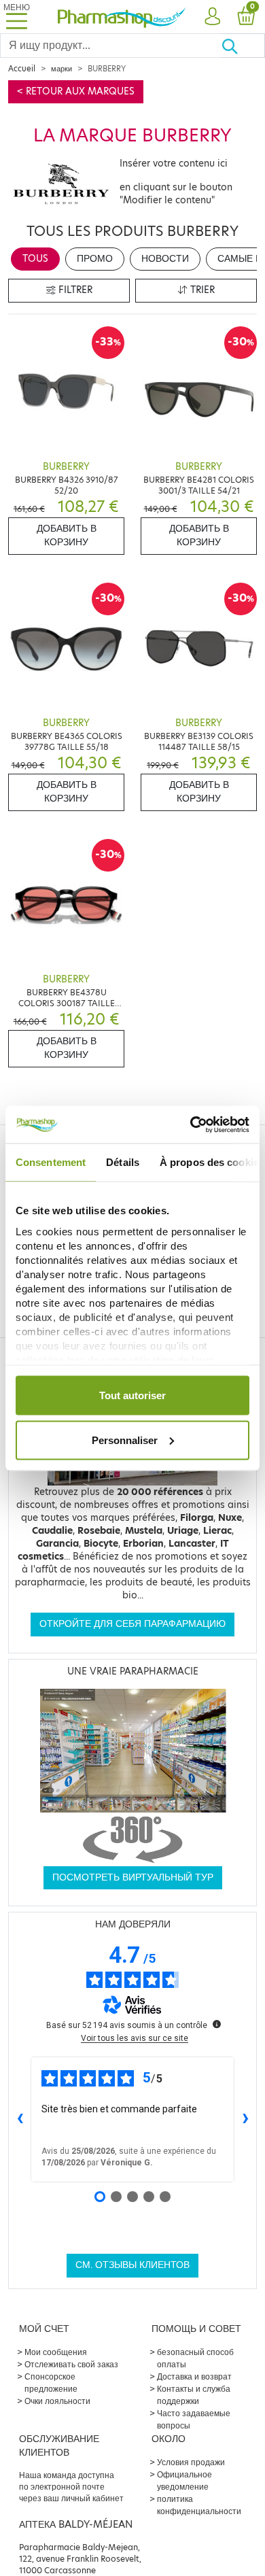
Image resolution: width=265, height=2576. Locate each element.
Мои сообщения (56, 2352)
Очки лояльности (57, 2401)
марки (61, 69)
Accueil (22, 69)
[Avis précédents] (20, 2119)
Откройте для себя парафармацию (132, 1624)
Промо (95, 259)
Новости (165, 259)
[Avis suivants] (245, 2119)
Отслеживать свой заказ (71, 2364)
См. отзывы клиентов (132, 2265)
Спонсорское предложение (51, 2383)
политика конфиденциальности (199, 2505)
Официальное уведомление (184, 2480)
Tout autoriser (132, 1395)
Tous (35, 259)
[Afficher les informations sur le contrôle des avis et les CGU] (217, 2024)
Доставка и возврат (194, 2376)
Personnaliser (125, 1440)
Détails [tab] (123, 1162)
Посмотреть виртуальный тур (133, 1877)
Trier (201, 290)
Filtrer (74, 290)
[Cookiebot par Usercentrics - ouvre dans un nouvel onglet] (191, 1124)
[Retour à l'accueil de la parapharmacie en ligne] (122, 16)
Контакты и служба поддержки (194, 2395)
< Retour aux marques (76, 91)
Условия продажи (191, 2462)
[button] (212, 17)
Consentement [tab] (51, 1162)
